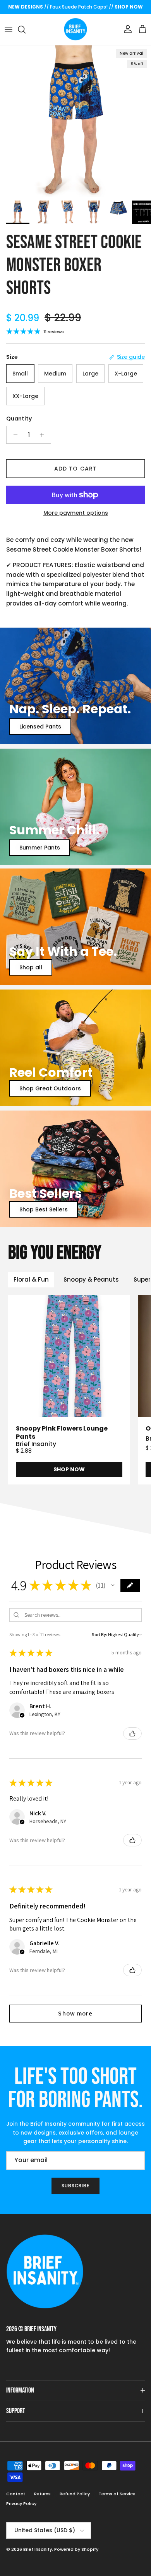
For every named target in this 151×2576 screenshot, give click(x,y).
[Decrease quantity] (13, 435)
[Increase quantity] (44, 435)
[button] (113, 1585)
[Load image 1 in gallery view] (75, 121)
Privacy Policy (21, 2503)
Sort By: (100, 1634)
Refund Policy (75, 2494)
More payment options (76, 513)
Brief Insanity (38, 2549)
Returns (42, 2494)
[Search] (26, 29)
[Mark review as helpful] (132, 1733)
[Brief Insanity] (75, 29)
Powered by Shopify (76, 2549)
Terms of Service (117, 2494)
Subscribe (76, 2186)
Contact (16, 2494)
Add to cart (75, 469)
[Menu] (9, 29)
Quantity (19, 419)
